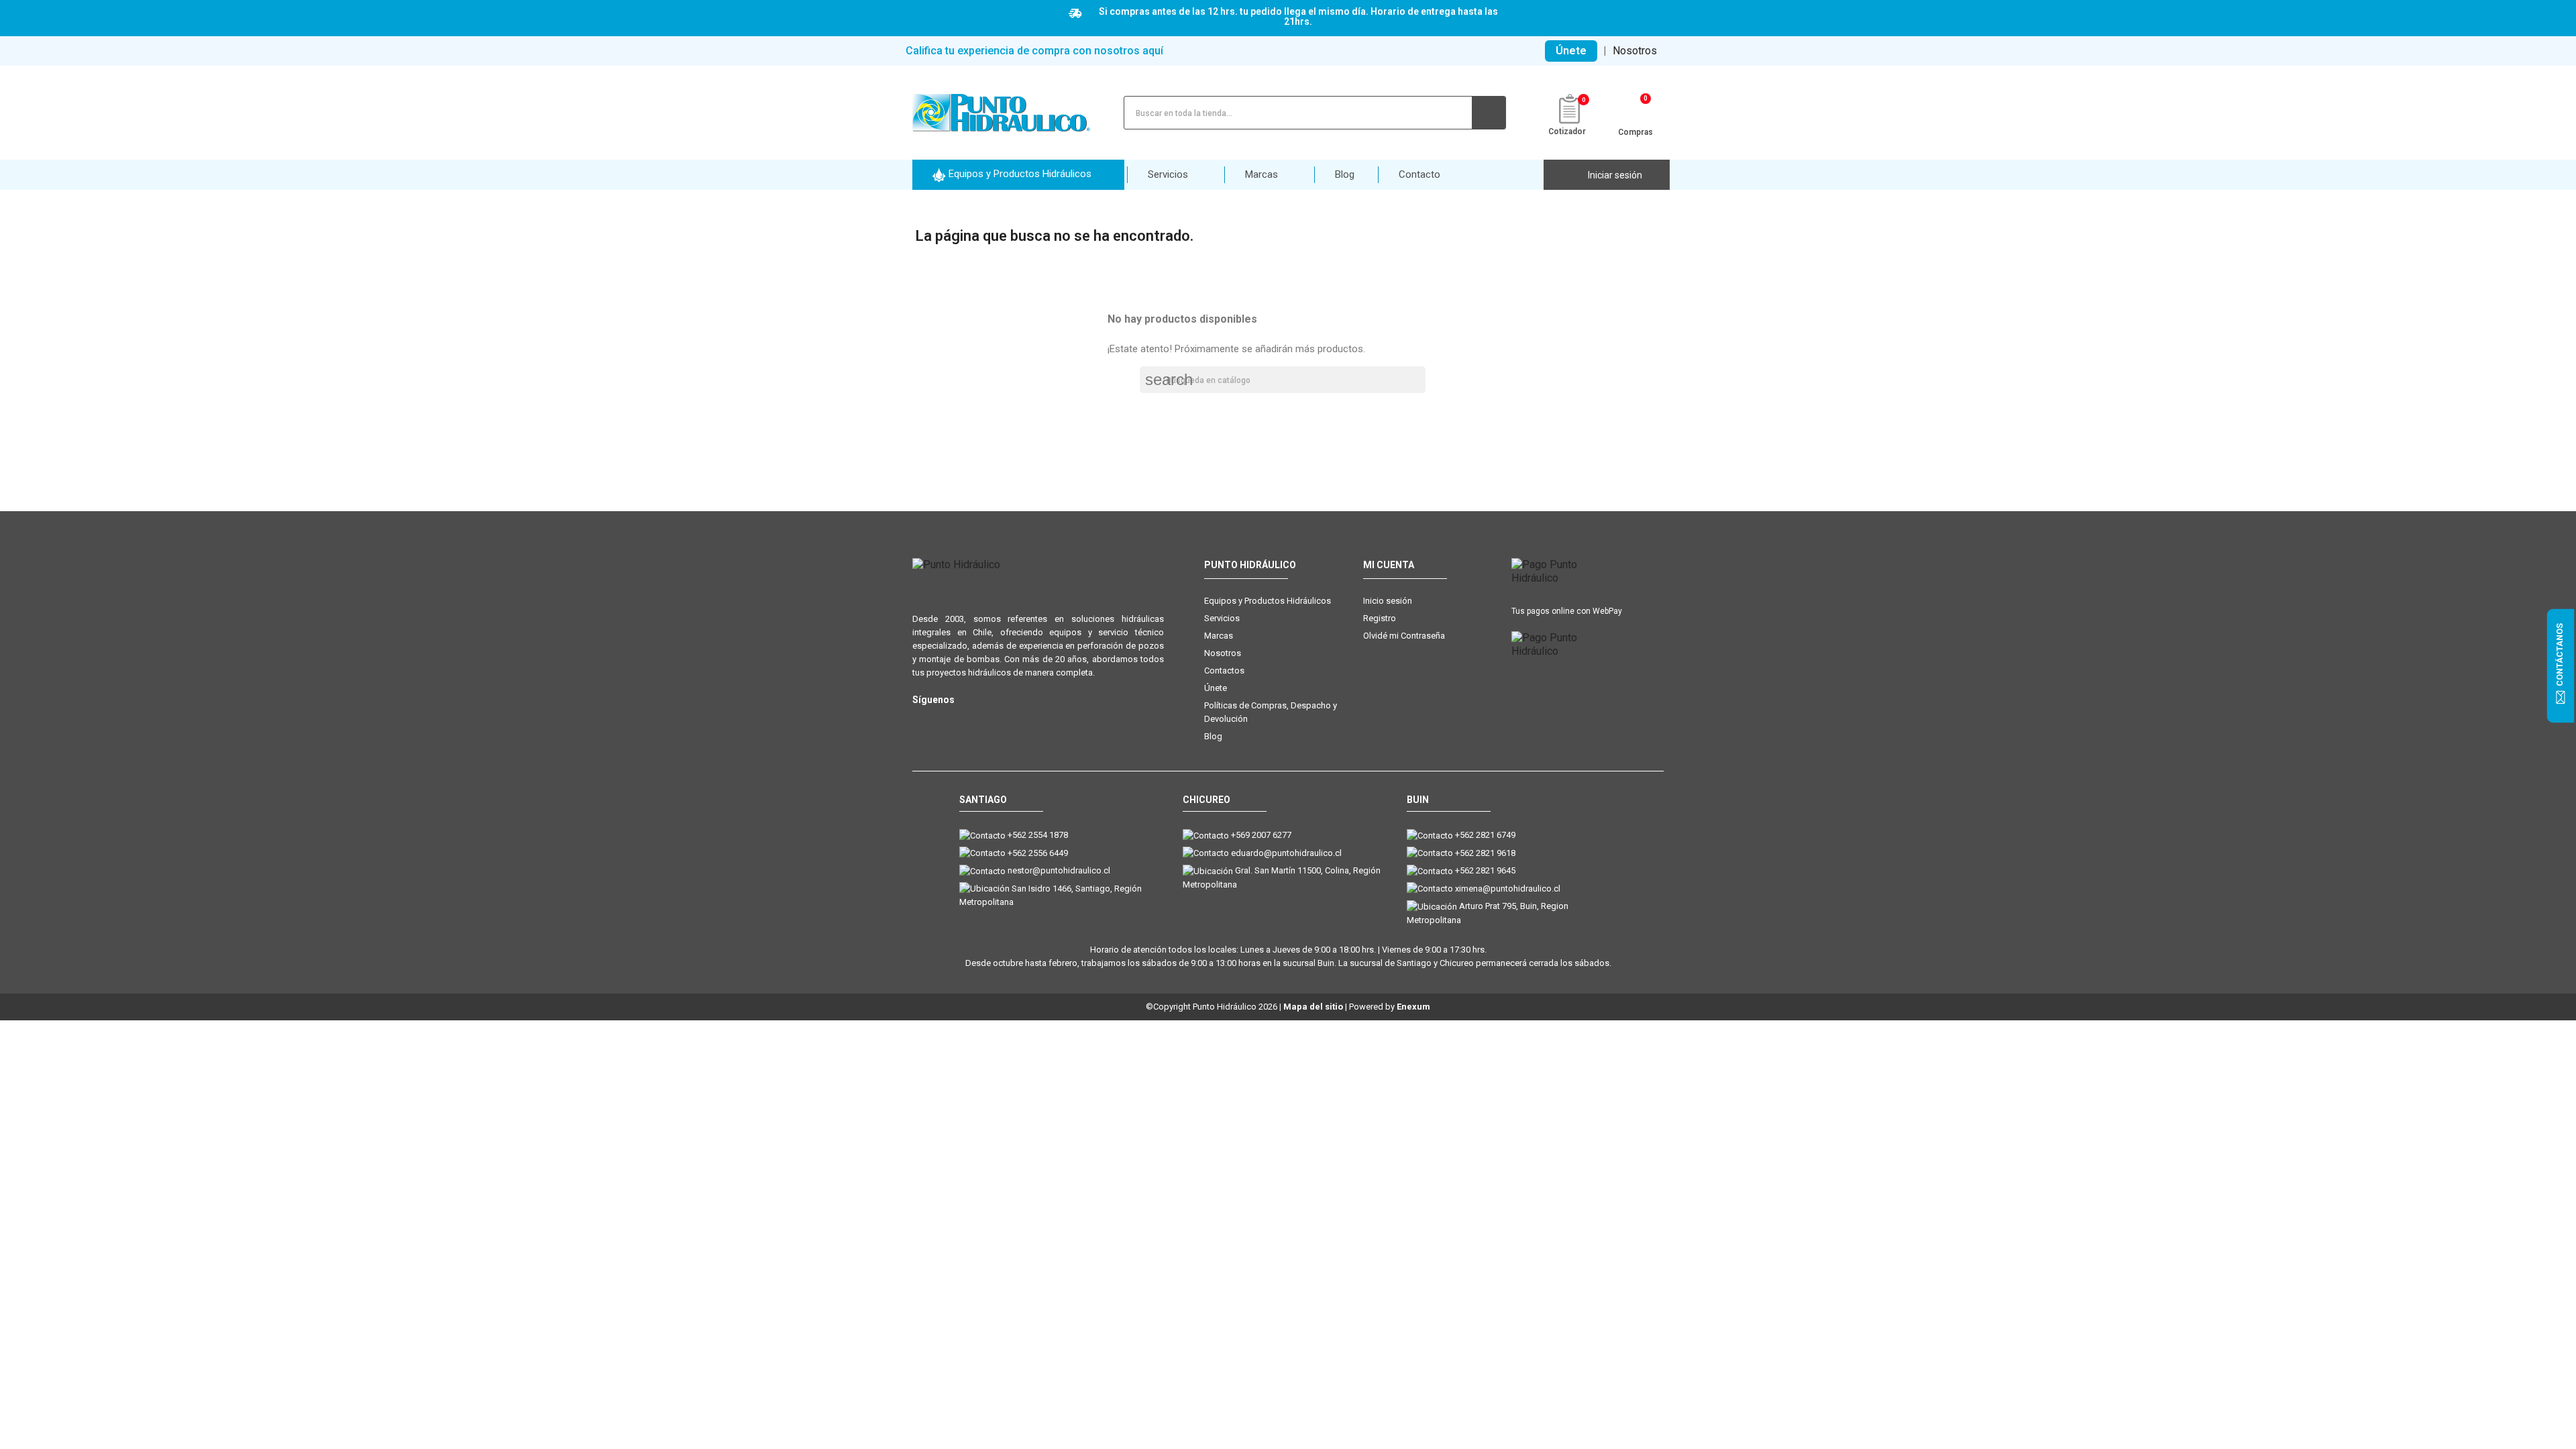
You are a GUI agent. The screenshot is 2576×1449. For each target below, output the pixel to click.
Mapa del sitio (1313, 1007)
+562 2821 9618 (1485, 853)
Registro (1380, 618)
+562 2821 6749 (1485, 835)
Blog (1213, 736)
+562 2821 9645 (1485, 870)
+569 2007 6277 (1261, 835)
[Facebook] (948, 721)
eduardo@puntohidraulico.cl (1286, 853)
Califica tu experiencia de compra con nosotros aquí (1034, 51)
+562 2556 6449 (1038, 853)
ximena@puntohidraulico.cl (1508, 889)
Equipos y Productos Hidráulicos (1268, 601)
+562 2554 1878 (1038, 835)
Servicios (1222, 618)
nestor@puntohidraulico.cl (1059, 870)
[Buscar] (1489, 113)
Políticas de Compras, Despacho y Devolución (1271, 712)
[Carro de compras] (1636, 111)
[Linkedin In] (1001, 721)
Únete (1571, 51)
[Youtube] (974, 721)
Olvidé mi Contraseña (1404, 636)
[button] (1018, 175)
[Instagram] (921, 721)
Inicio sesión (1388, 601)
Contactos (1224, 670)
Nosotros (1635, 51)
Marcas (1219, 636)
